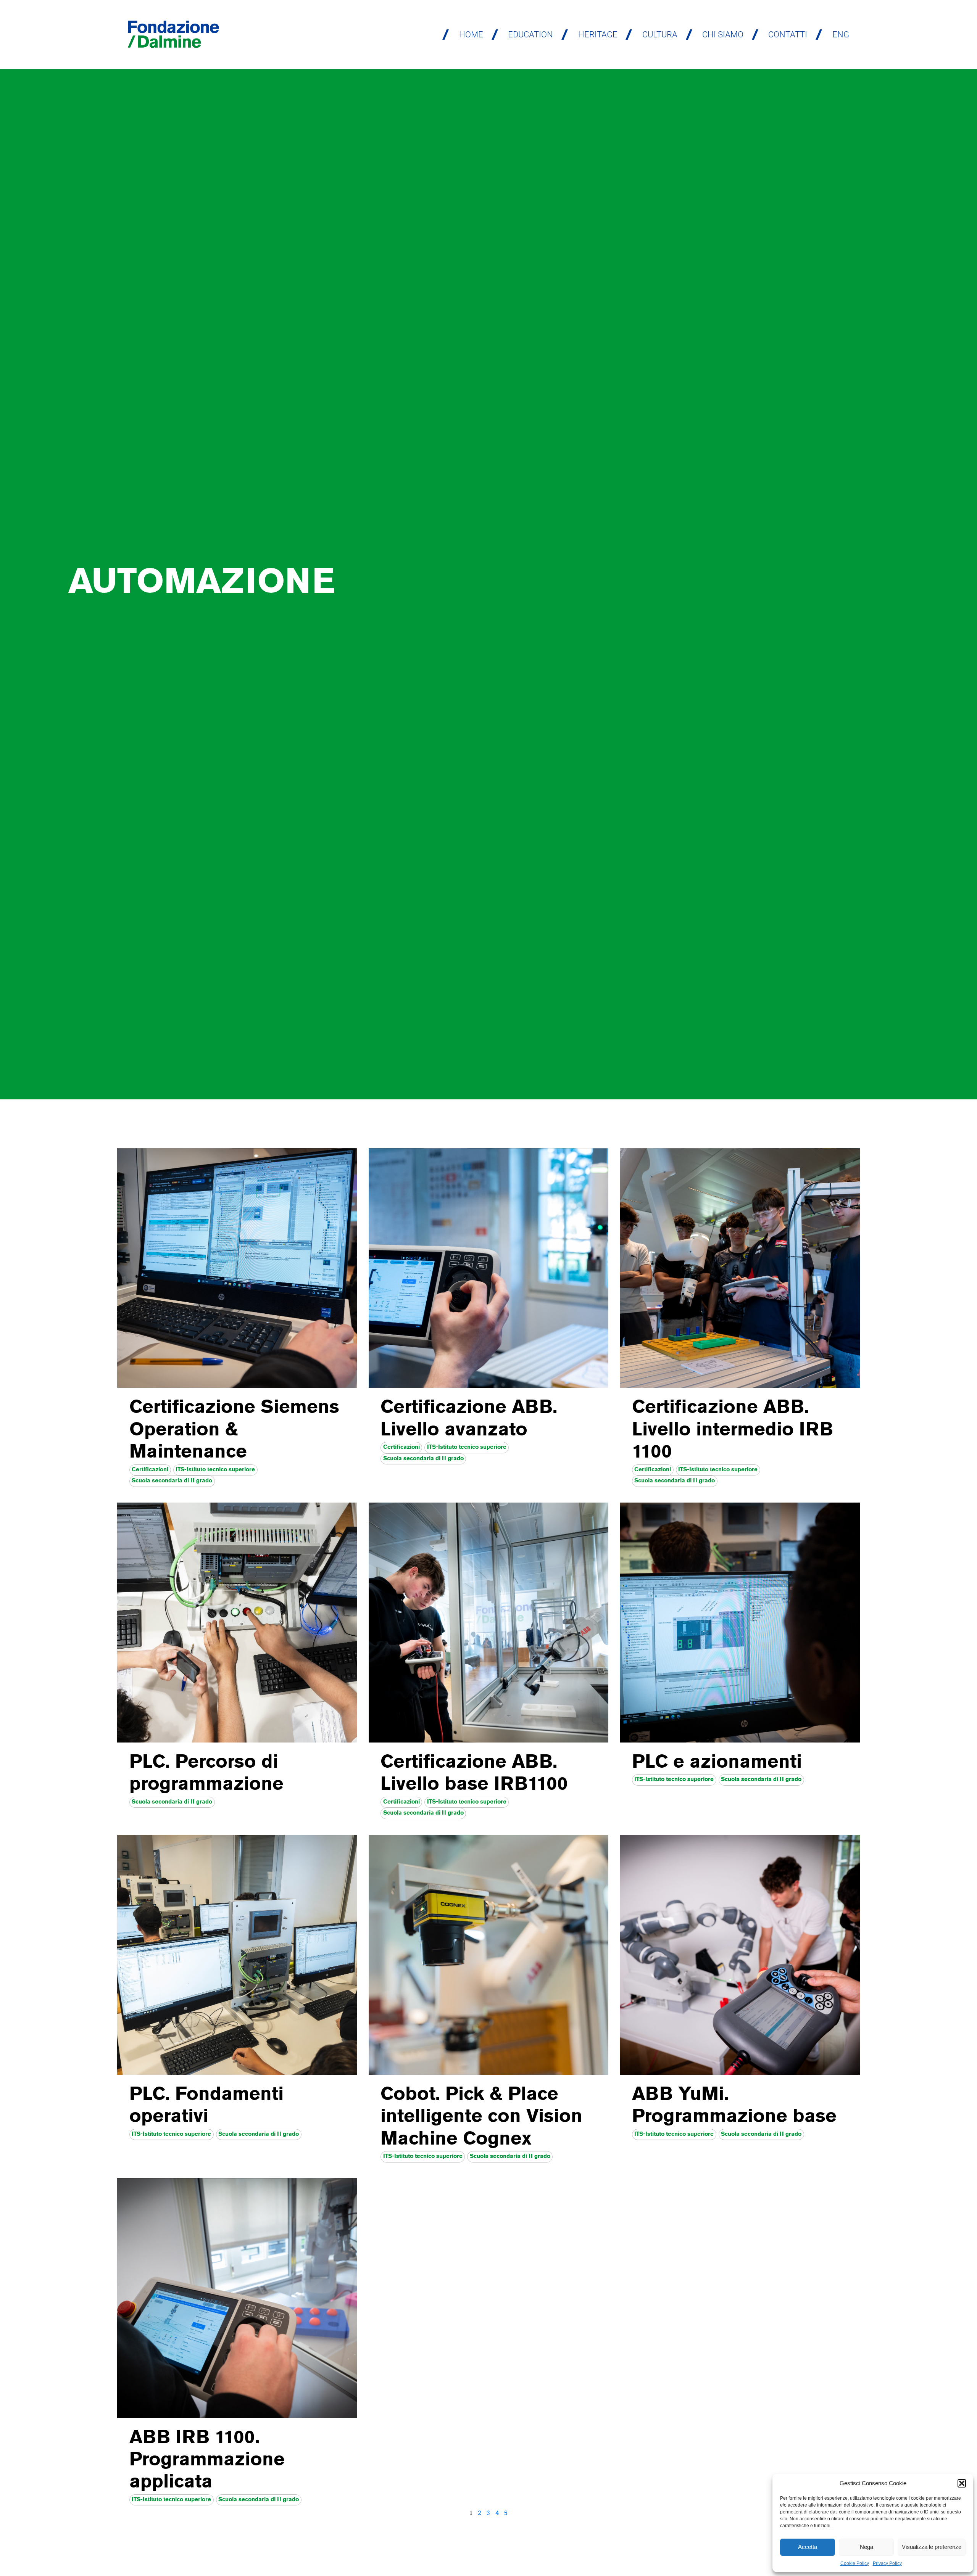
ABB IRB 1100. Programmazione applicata (207, 2461)
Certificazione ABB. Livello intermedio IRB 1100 (733, 1431)
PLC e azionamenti (717, 1763)
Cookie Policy (855, 2563)
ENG (841, 35)
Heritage (598, 35)
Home (471, 35)
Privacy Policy (887, 2563)
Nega (867, 2547)
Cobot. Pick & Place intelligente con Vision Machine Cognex (481, 2118)
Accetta (808, 2547)
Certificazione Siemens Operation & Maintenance (234, 1431)
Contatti (788, 35)
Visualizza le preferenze (932, 2547)
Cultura (660, 35)
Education (530, 35)
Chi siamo (723, 35)
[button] (962, 2483)
